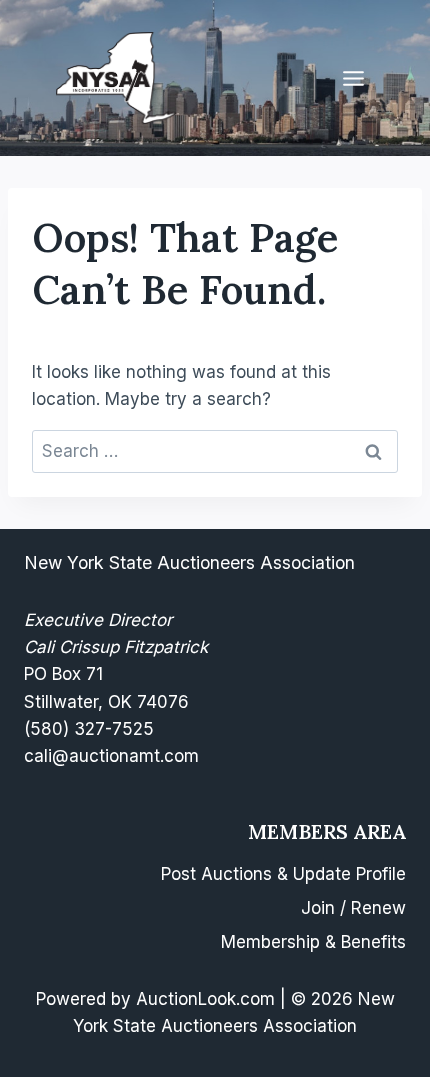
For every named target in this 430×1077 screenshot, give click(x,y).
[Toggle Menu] (353, 78)
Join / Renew (353, 908)
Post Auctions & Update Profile (283, 874)
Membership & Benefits (313, 942)
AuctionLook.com (205, 999)
